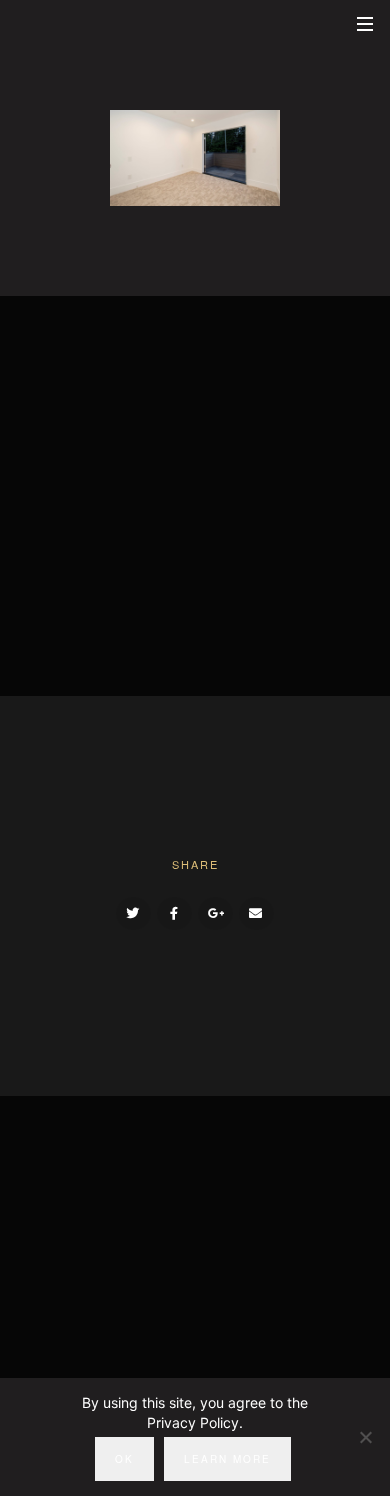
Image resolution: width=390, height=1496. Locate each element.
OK (124, 1459)
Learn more (227, 1459)
